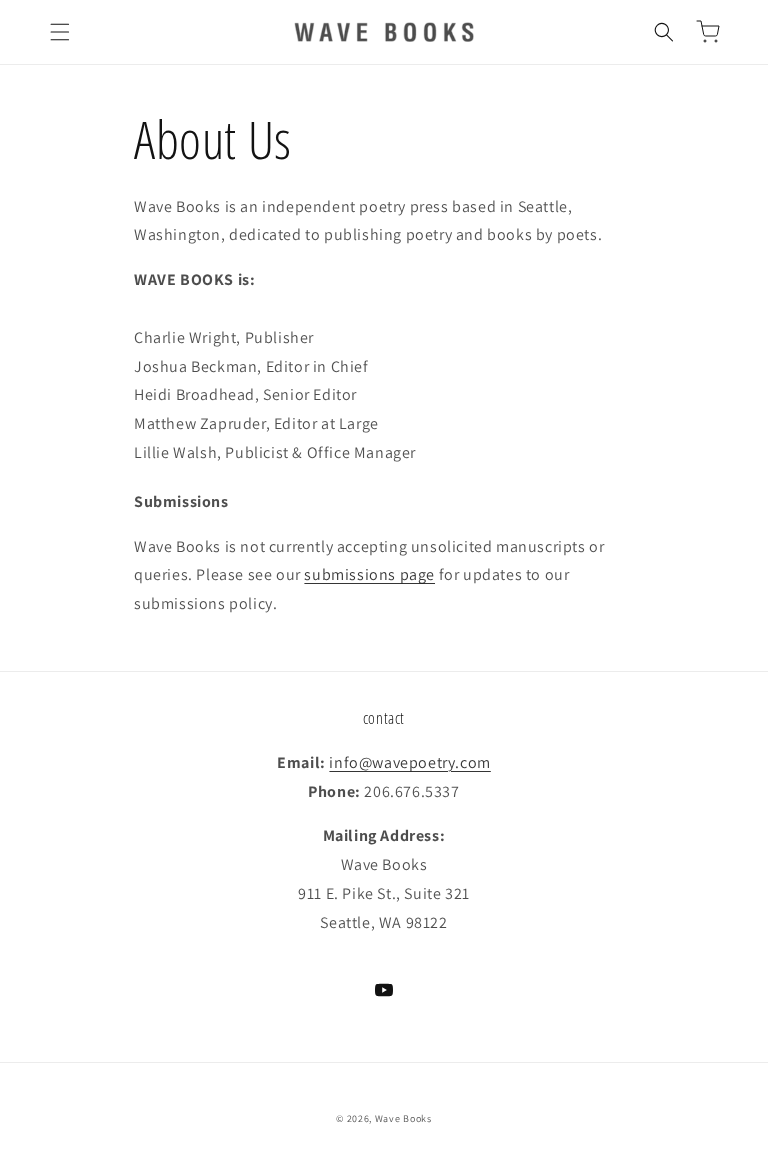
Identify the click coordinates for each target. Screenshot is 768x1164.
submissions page (369, 574)
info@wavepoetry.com (409, 762)
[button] (60, 32)
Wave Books (403, 1118)
